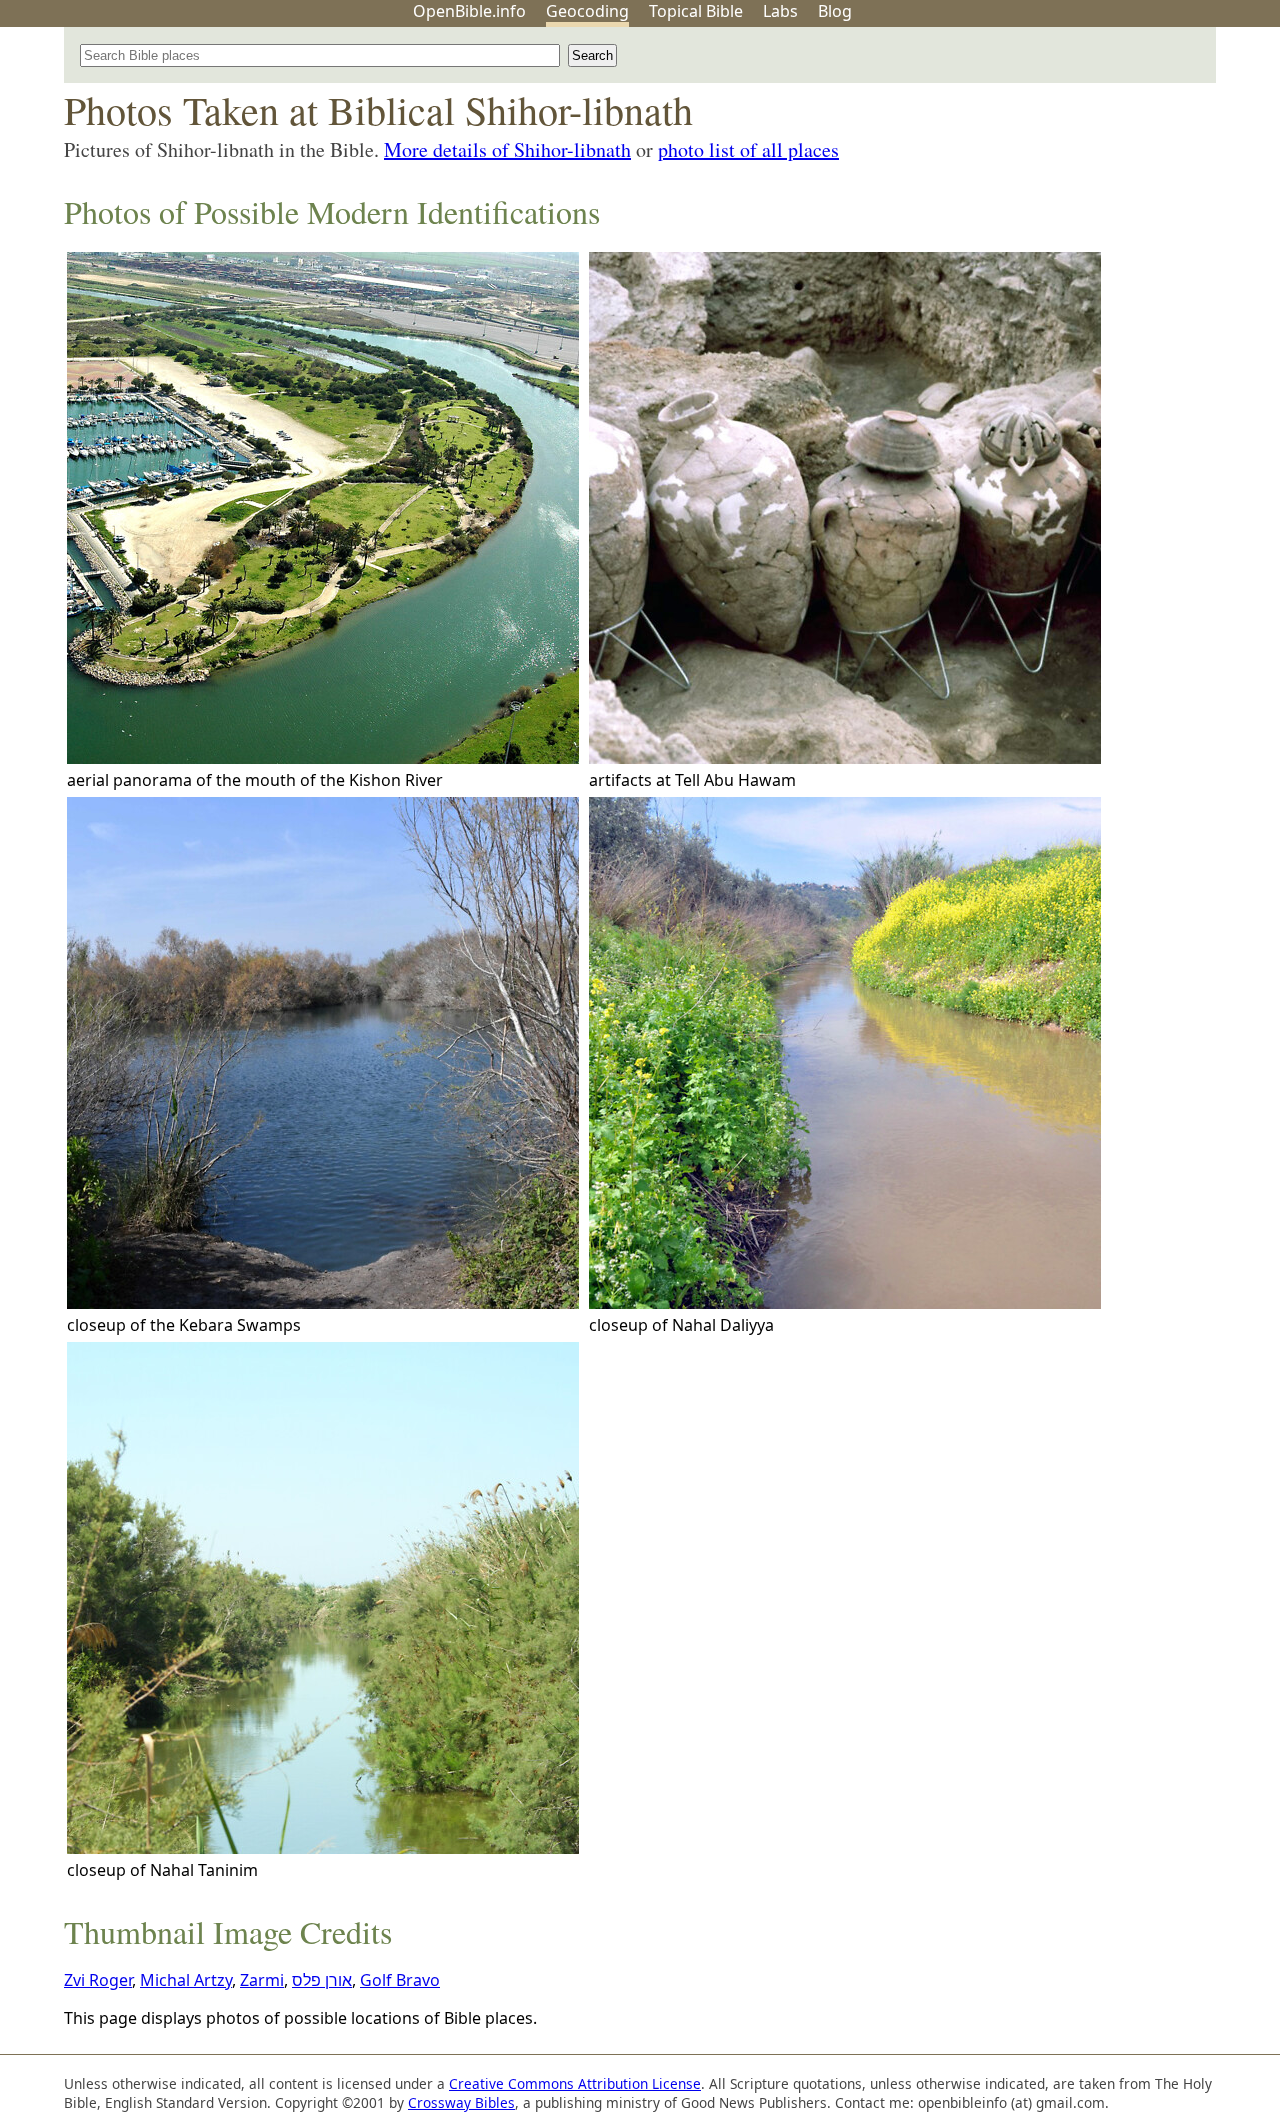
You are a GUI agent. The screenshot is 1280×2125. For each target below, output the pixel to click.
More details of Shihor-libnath (507, 149)
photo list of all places (748, 149)
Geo (587, 11)
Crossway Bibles (461, 2102)
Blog (835, 11)
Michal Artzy (186, 1980)
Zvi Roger (98, 1980)
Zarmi (262, 1980)
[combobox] (320, 55)
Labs (780, 11)
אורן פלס (322, 1980)
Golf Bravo (400, 1980)
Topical (696, 11)
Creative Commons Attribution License (575, 2083)
